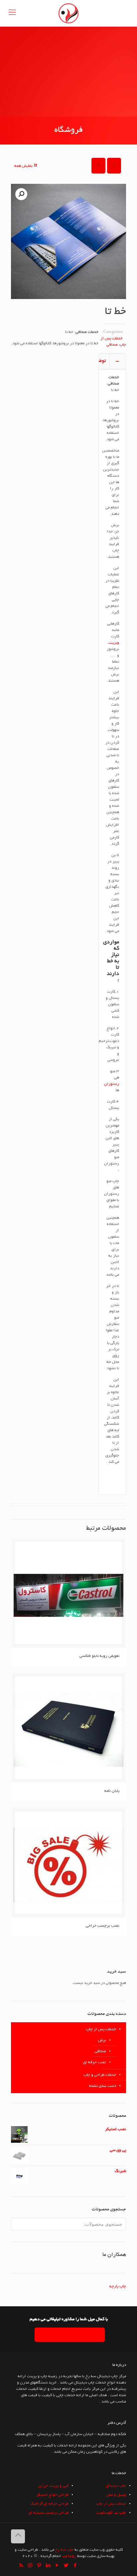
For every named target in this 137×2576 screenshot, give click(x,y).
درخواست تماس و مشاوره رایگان (70, 2335)
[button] (21, 194)
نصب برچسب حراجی (103, 1926)
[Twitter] (66, 2566)
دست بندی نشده (103, 2086)
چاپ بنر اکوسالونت (111, 2513)
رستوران (112, 1084)
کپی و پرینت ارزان (53, 2486)
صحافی (112, 345)
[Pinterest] (39, 2566)
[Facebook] (75, 2566)
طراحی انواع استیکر (52, 2495)
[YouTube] (57, 2566)
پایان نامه (112, 1791)
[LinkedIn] (48, 2566)
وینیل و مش (116, 2495)
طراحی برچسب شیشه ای (48, 2513)
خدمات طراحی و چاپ (100, 2075)
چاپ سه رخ (64, 2550)
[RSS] (21, 2566)
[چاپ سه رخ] (68, 13)
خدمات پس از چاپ (101, 2029)
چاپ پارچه (118, 2286)
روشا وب (69, 2556)
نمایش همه (23, 166)
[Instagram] (30, 2566)
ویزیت (114, 643)
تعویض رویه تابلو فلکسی (99, 1656)
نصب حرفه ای (95, 2062)
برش (102, 2040)
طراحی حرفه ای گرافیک (49, 2504)
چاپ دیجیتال (116, 2486)
